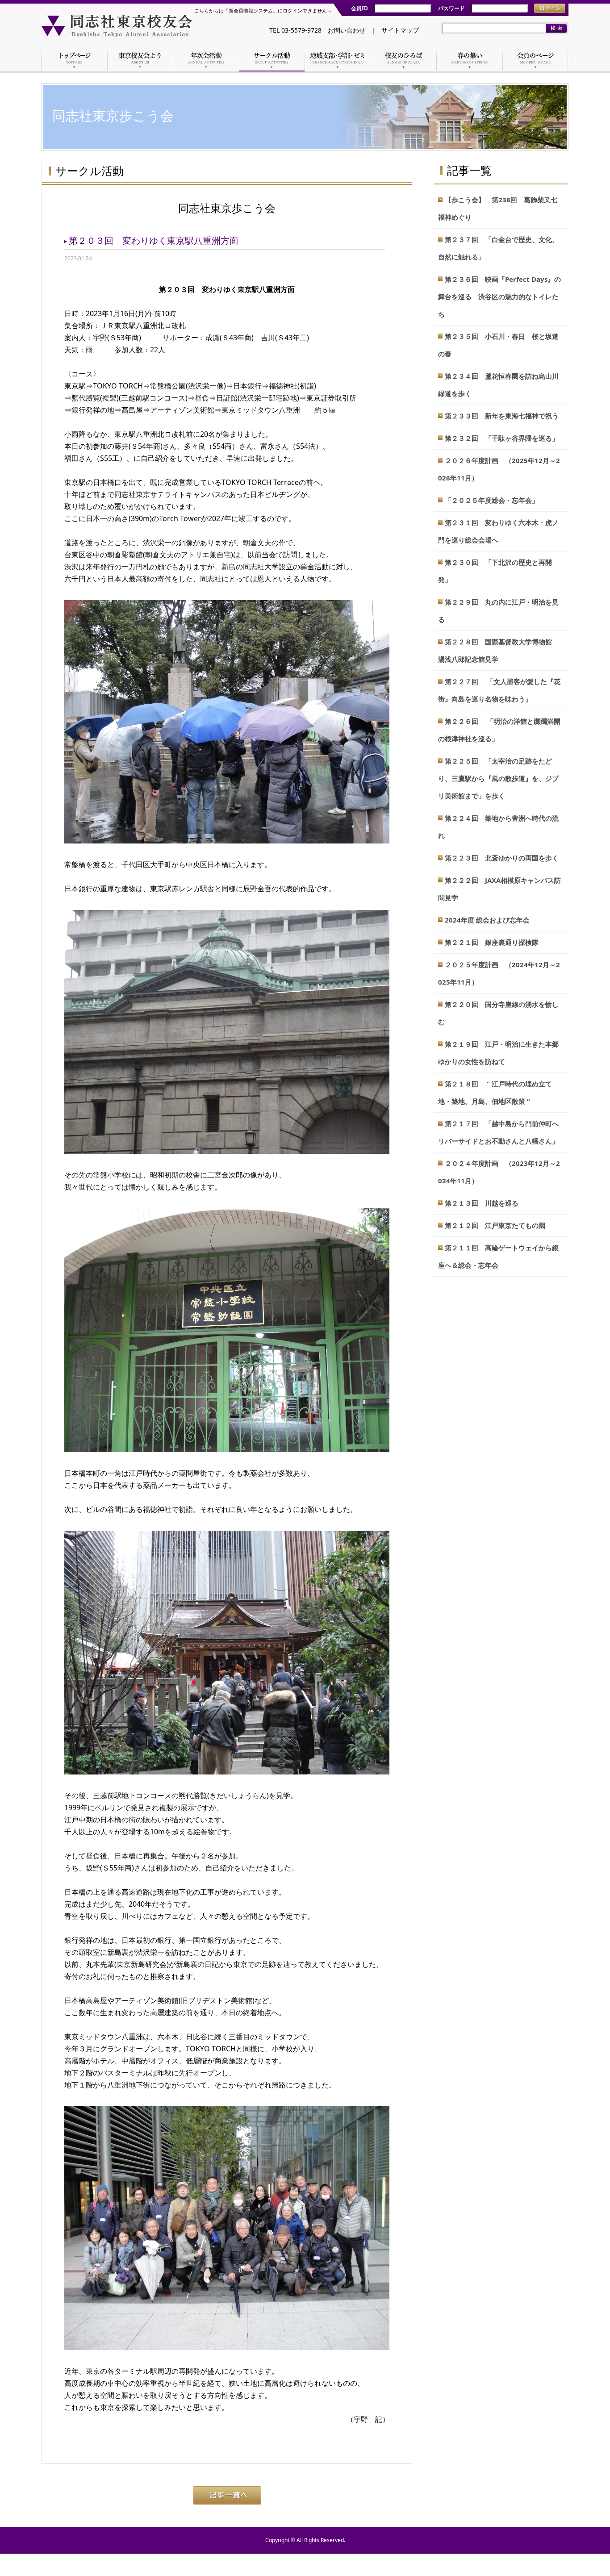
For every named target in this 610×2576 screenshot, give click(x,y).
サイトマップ (400, 30)
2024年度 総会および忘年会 (487, 920)
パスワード (451, 8)
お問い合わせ (347, 30)
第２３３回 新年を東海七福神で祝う (502, 416)
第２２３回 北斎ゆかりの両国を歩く (502, 858)
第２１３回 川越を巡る (482, 1203)
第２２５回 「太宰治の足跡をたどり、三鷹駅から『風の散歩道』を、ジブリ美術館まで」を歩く (498, 778)
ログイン (550, 8)
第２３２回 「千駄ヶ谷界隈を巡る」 (502, 438)
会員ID (359, 8)
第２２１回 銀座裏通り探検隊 (492, 942)
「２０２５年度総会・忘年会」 (492, 500)
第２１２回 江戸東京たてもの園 (495, 1225)
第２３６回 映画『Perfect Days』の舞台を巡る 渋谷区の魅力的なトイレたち (499, 296)
